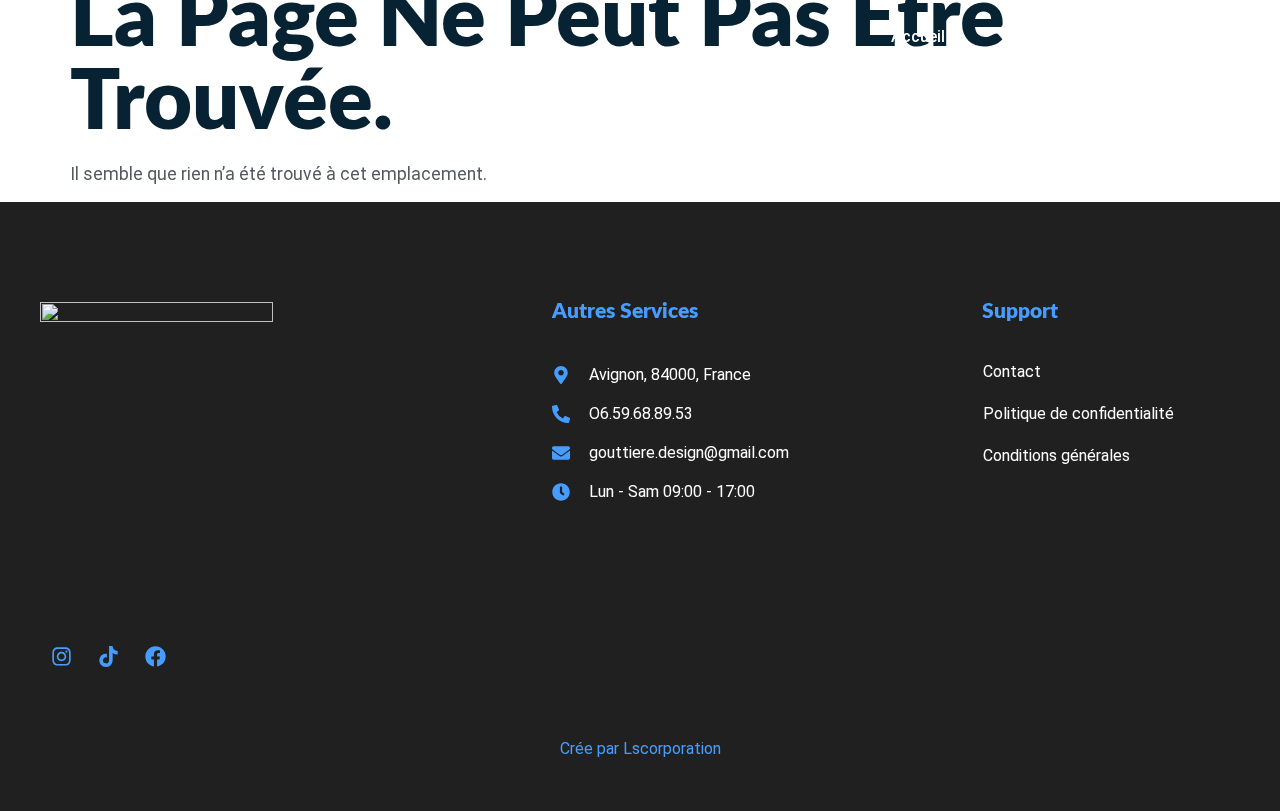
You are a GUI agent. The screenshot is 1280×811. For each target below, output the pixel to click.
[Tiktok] (108, 656)
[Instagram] (61, 656)
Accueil (918, 36)
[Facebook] (155, 656)
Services (1054, 36)
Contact (1194, 36)
